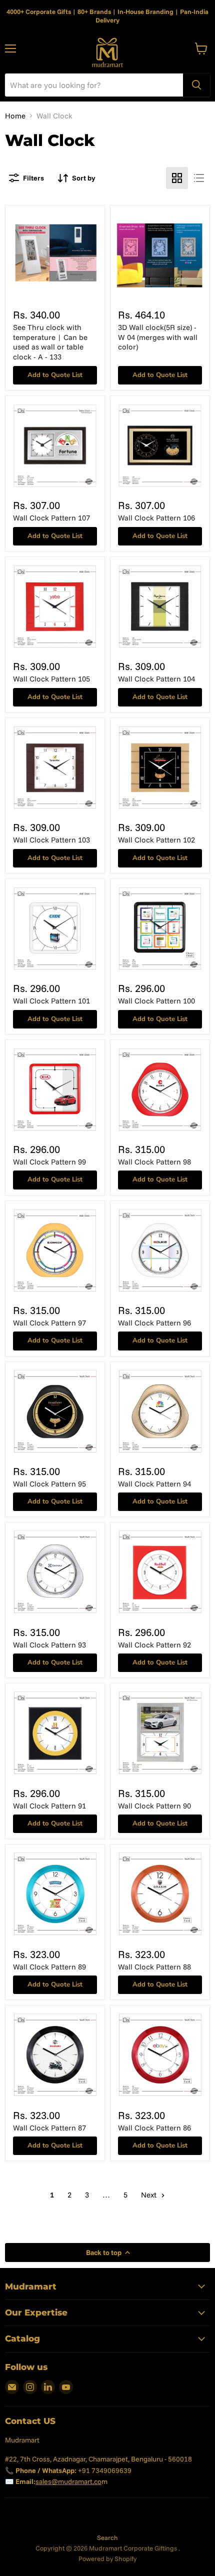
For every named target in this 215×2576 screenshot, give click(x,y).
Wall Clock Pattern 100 (156, 1001)
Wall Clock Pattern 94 (154, 1484)
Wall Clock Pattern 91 (49, 1806)
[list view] (199, 178)
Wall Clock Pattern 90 (154, 1806)
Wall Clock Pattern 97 (49, 1323)
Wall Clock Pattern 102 (156, 840)
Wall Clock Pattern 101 (51, 1001)
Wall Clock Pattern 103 (51, 840)
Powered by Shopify (107, 2558)
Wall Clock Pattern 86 (154, 2128)
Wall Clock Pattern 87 (49, 2128)
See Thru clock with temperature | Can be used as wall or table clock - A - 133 (50, 342)
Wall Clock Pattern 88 (154, 1967)
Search (107, 2537)
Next (150, 2195)
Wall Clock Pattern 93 (49, 1645)
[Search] (196, 85)
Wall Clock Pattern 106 (156, 518)
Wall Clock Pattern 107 (51, 518)
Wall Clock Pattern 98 (154, 1162)
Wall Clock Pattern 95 (49, 1484)
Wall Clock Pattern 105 (51, 679)
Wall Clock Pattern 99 (49, 1162)
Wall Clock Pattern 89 (49, 1967)
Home (15, 116)
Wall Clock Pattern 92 (154, 1645)
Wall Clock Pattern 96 (154, 1323)
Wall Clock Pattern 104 (156, 679)
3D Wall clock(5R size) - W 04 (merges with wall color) (158, 337)
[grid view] (177, 178)
